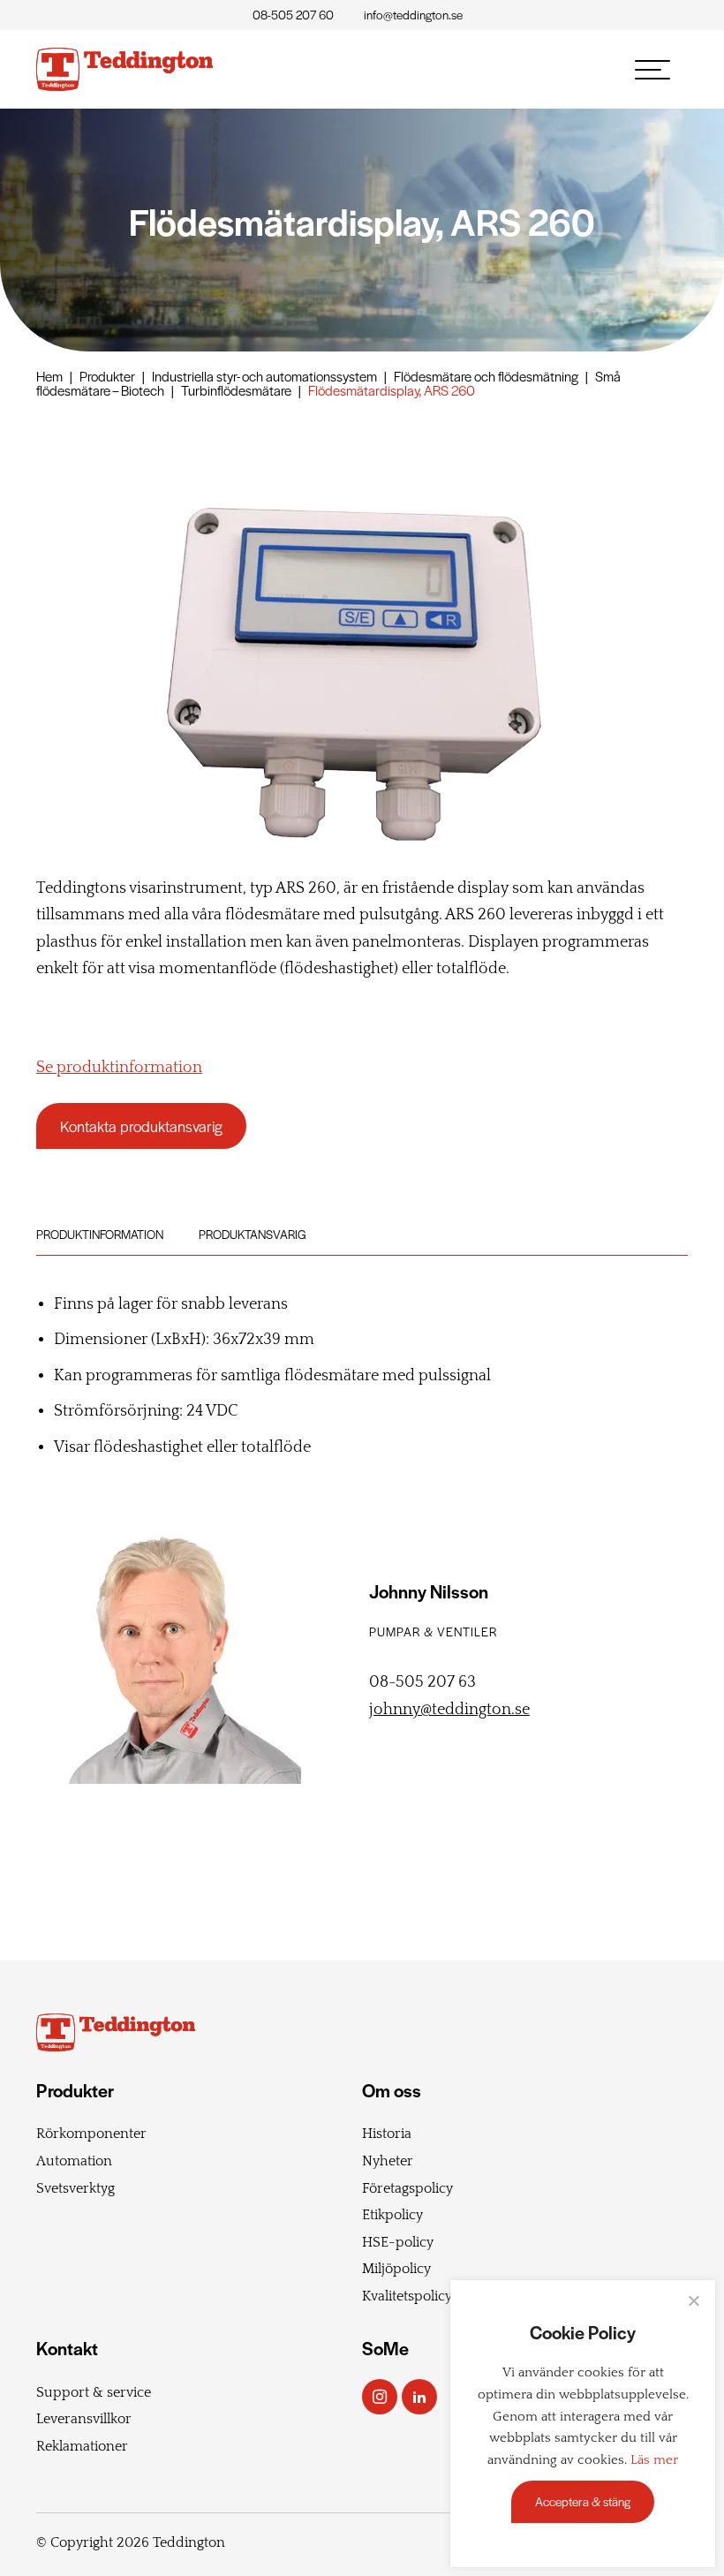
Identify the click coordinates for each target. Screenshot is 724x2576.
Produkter (107, 376)
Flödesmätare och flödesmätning (486, 376)
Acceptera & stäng (583, 2501)
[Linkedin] (419, 2397)
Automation (74, 2161)
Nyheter (388, 2161)
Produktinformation (100, 1234)
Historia (387, 2134)
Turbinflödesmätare (236, 390)
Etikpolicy (392, 2215)
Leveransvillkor (84, 2419)
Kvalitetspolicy (407, 2296)
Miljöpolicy (396, 2269)
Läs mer (654, 2460)
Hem (49, 376)
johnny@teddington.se (449, 1710)
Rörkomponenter (91, 2134)
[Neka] (693, 2300)
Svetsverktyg (75, 2188)
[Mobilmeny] (652, 70)
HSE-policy (398, 2242)
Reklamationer (82, 2446)
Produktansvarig (253, 1234)
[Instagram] (380, 2397)
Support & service (94, 2392)
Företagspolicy (407, 2188)
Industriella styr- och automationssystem (264, 376)
